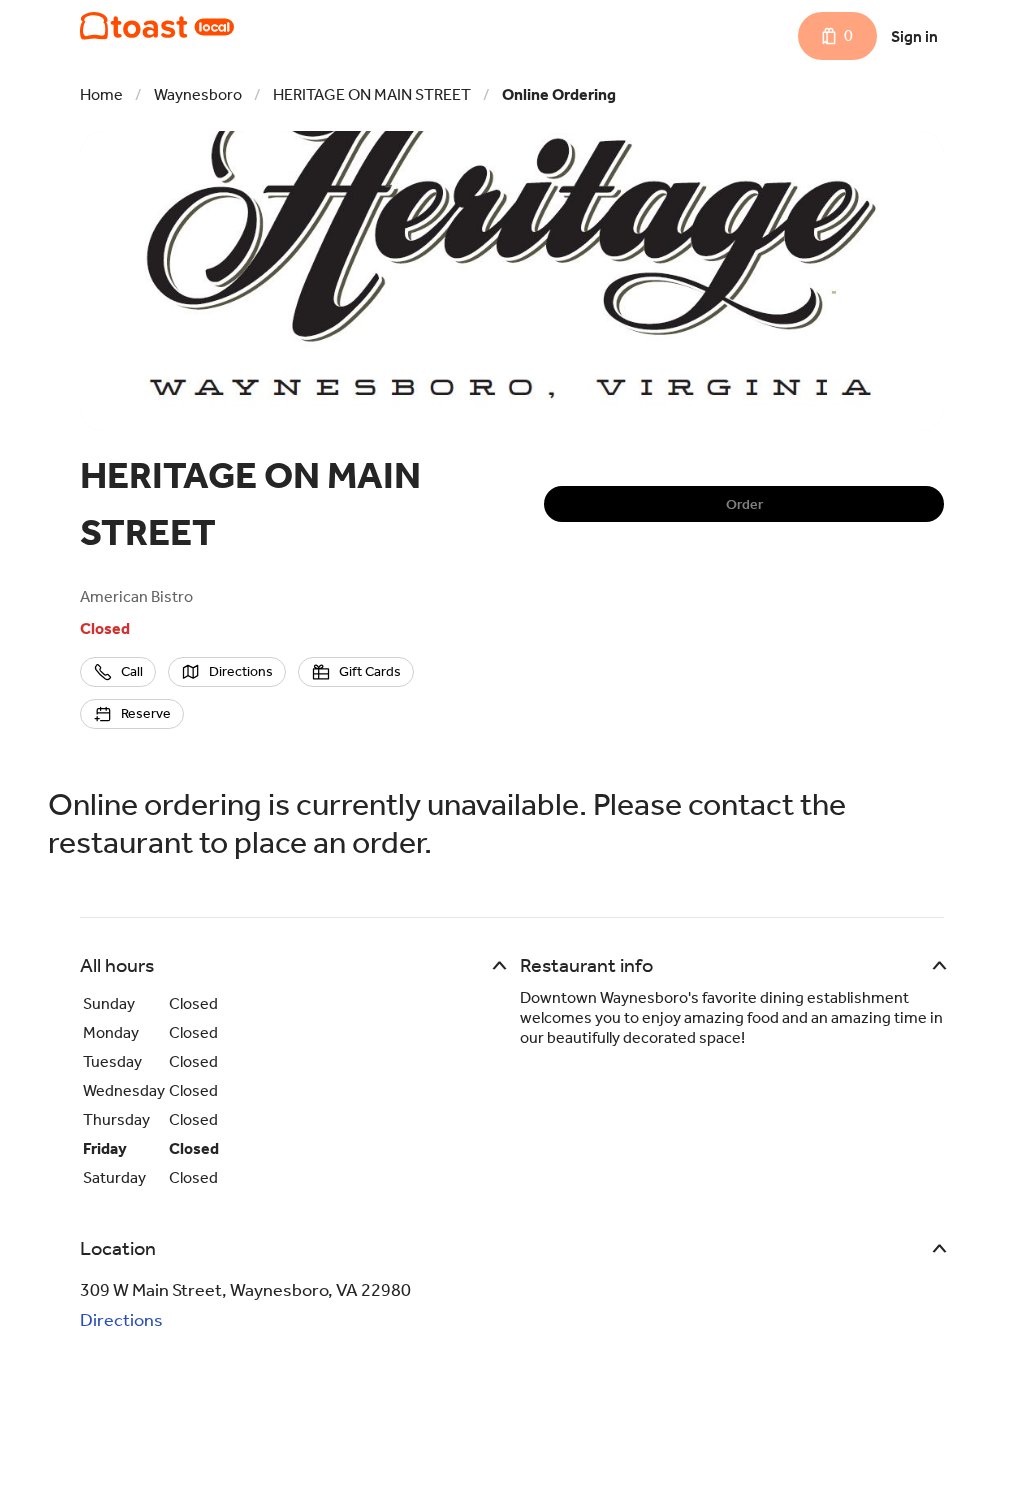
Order (744, 504)
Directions (121, 1320)
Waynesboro (198, 94)
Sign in (914, 36)
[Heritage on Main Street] (157, 26)
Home (101, 94)
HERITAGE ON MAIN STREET (372, 94)
